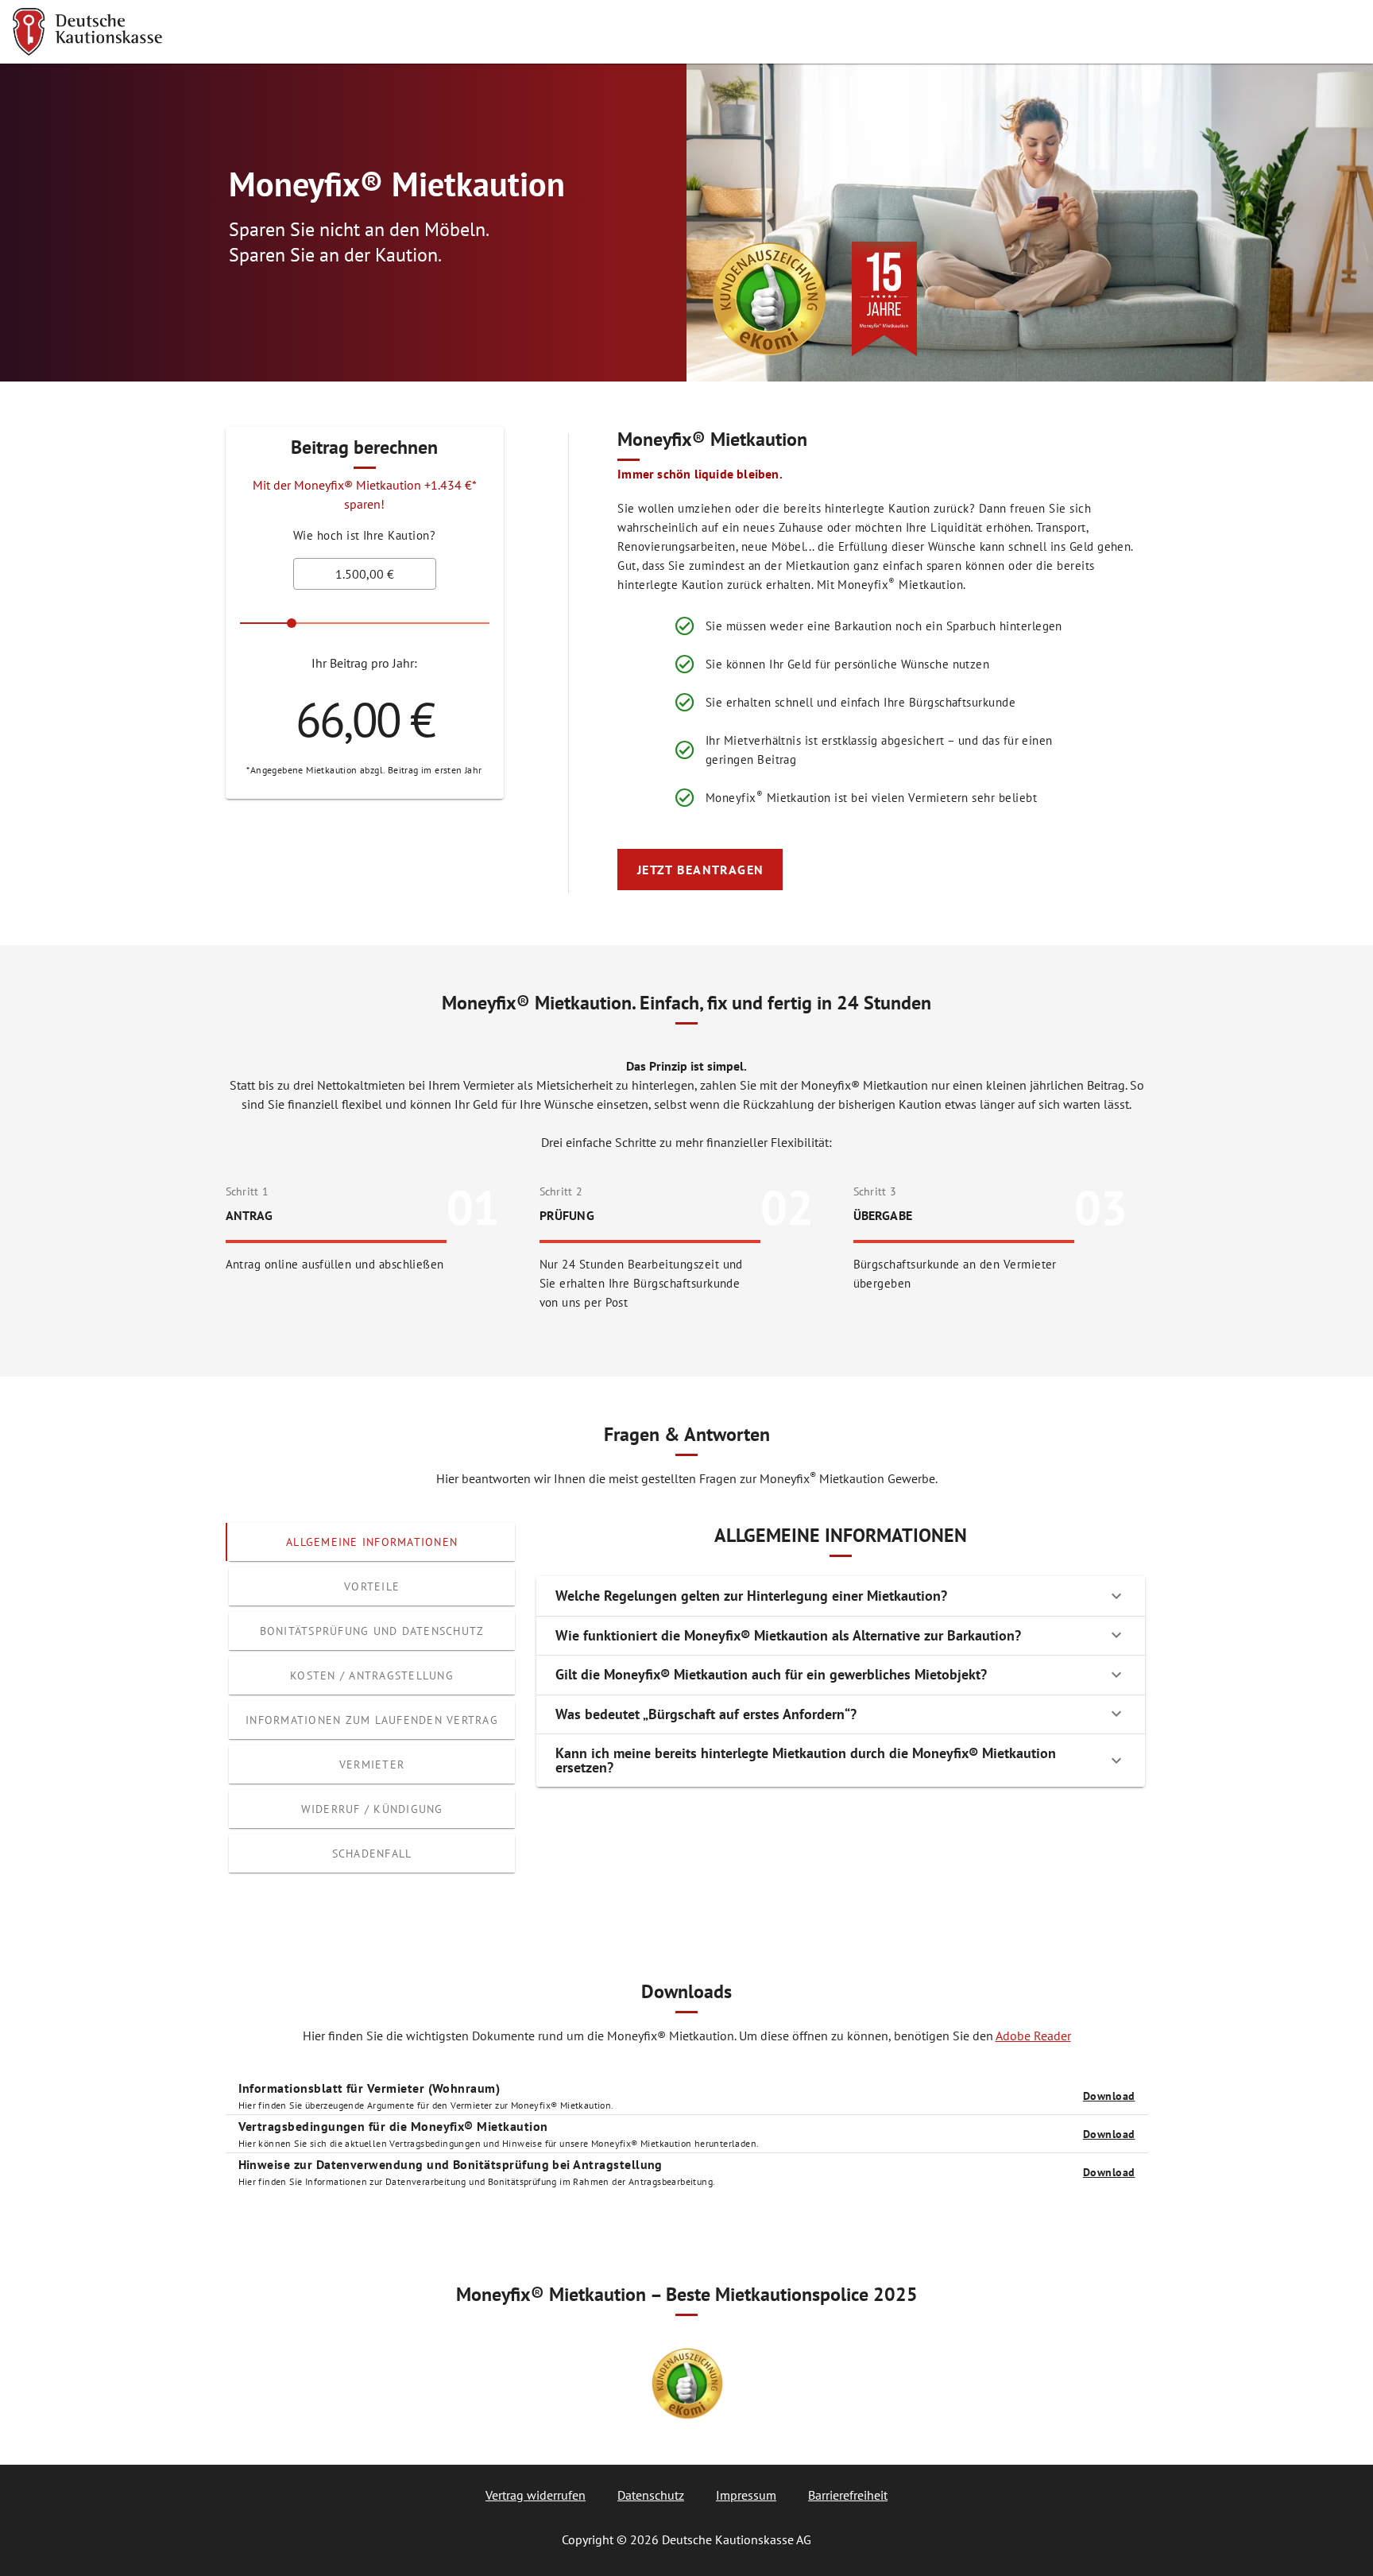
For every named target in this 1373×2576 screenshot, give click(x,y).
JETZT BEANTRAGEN (701, 870)
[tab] (372, 1542)
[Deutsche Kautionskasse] (87, 32)
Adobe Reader (1033, 2036)
